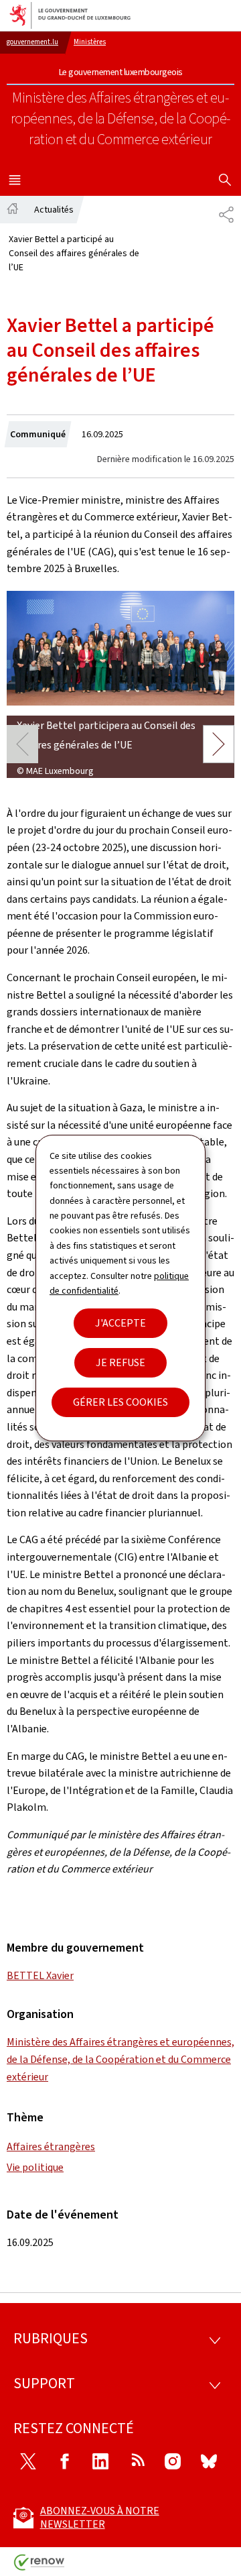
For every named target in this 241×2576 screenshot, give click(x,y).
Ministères (90, 42)
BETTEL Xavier (40, 1975)
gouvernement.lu (32, 42)
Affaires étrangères (51, 2146)
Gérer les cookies (120, 1402)
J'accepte (120, 1323)
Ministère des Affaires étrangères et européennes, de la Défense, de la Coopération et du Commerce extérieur (120, 2059)
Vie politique (35, 2167)
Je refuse (120, 1362)
